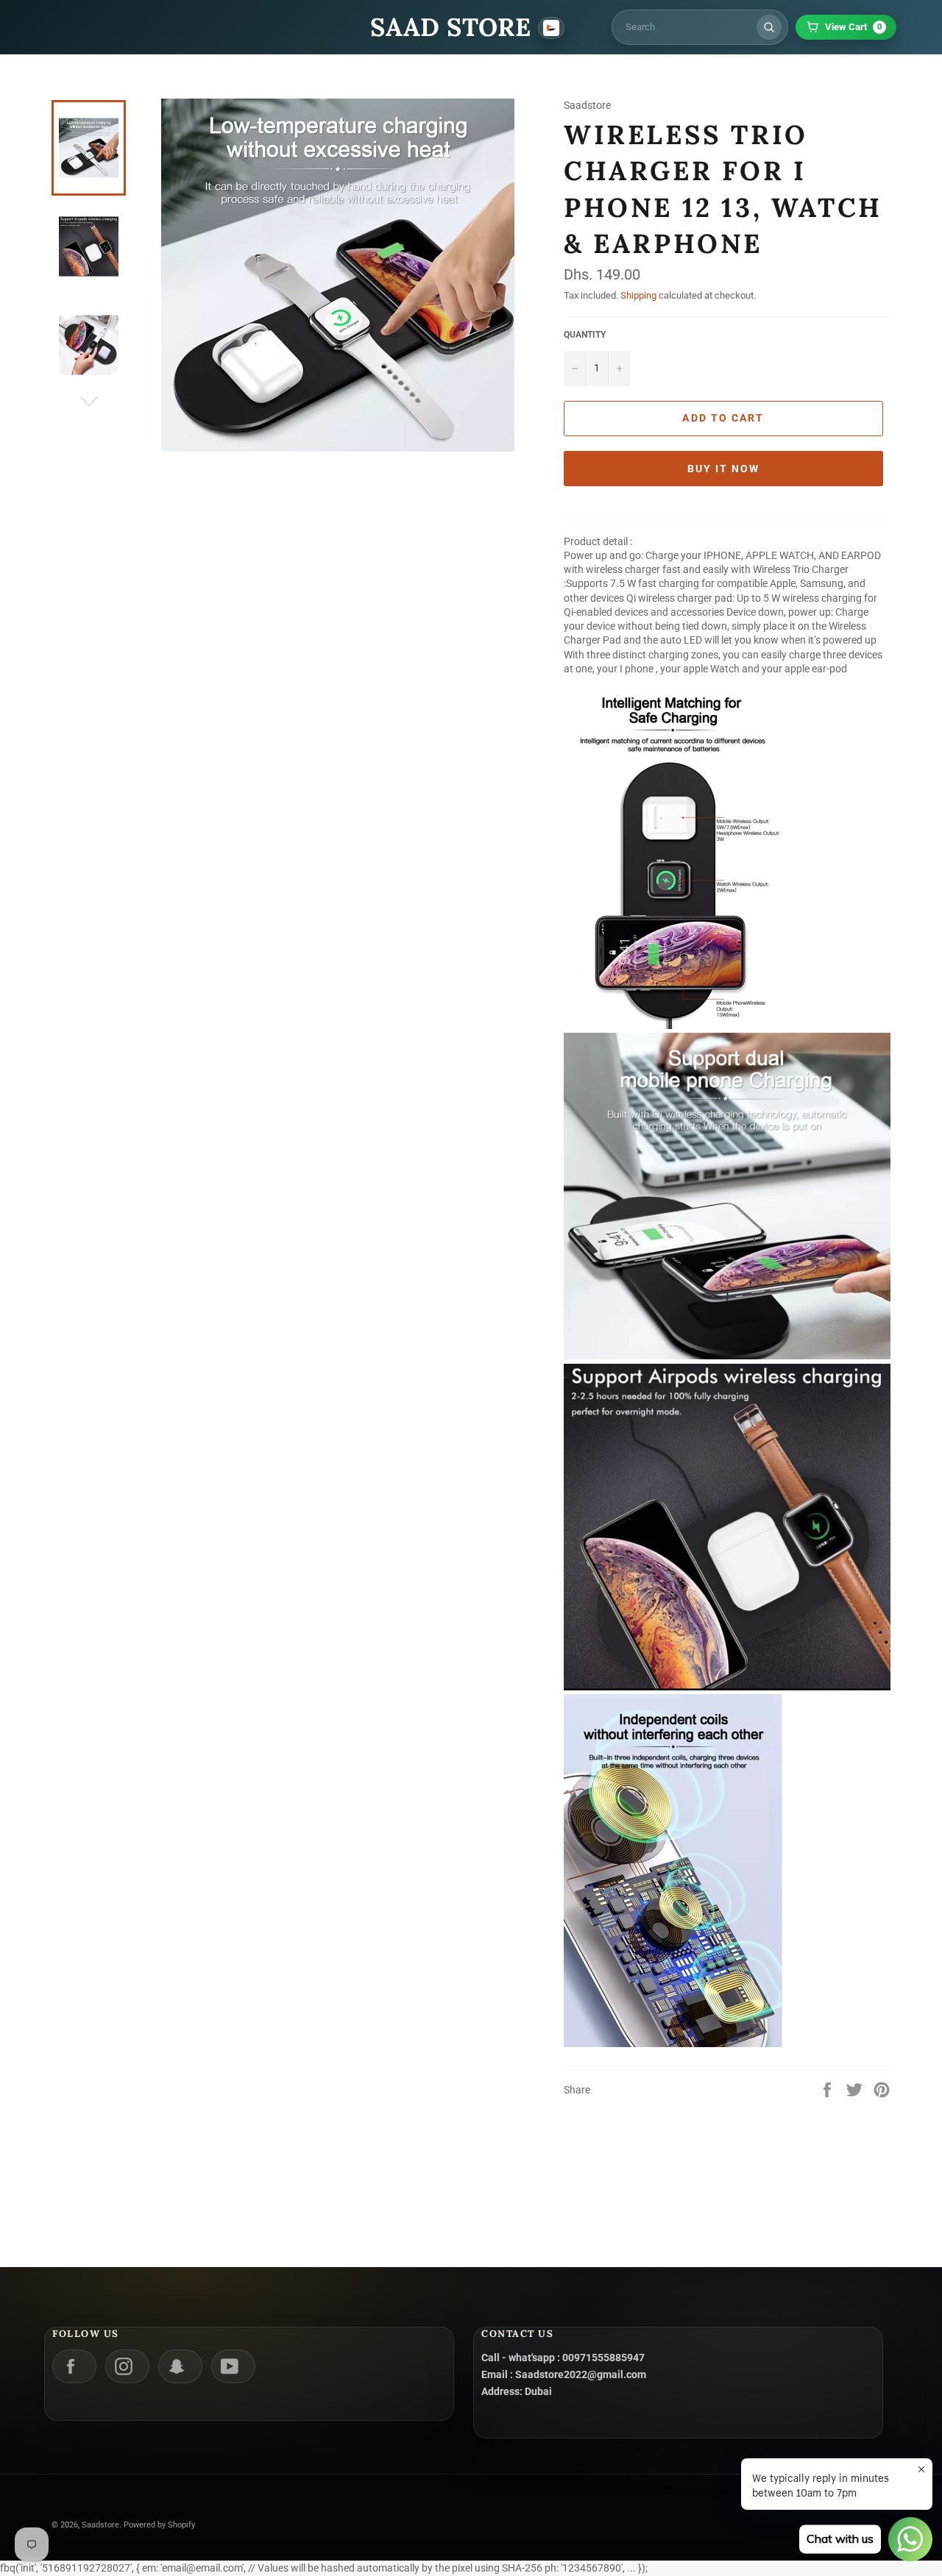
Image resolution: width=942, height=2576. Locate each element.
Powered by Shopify (159, 2525)
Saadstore (100, 2525)
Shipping (638, 295)
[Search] (769, 27)
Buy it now (724, 469)
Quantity (585, 335)
